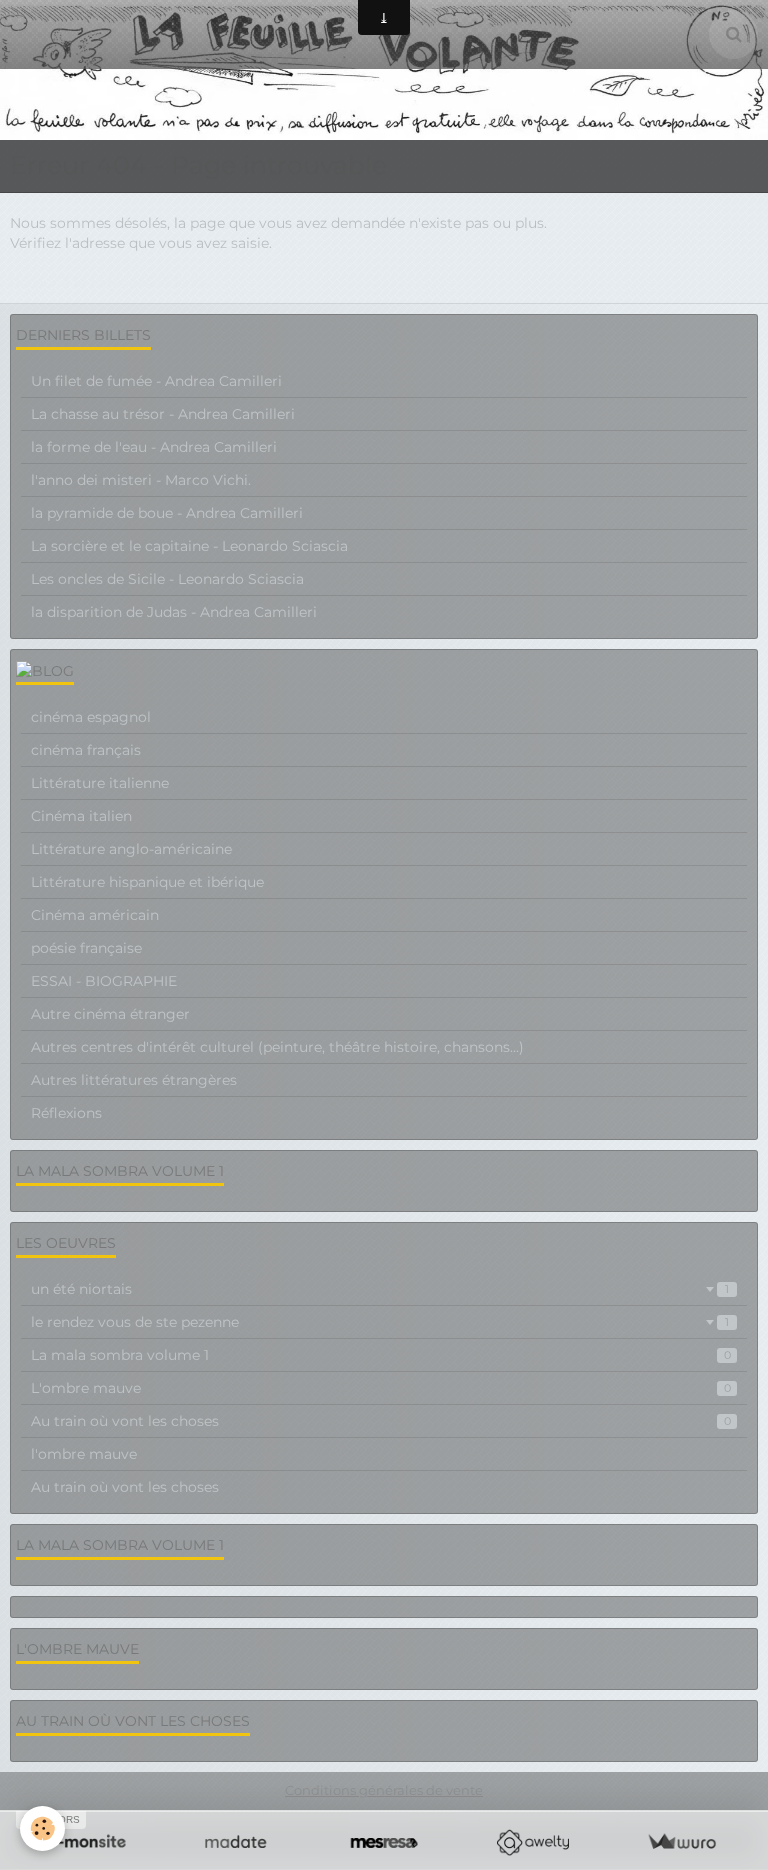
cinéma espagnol (91, 717)
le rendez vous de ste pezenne (380, 1322)
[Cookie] (42, 1828)
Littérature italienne (100, 783)
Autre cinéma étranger (110, 1014)
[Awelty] (532, 1842)
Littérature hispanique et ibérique (147, 882)
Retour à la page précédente (109, 283)
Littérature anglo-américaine (131, 849)
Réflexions (66, 1113)
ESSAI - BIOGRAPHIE (104, 981)
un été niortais (380, 1289)
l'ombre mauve (84, 1454)
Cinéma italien (81, 816)
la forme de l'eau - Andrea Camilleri (154, 447)
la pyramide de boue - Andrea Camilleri (167, 513)
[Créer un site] (86, 1842)
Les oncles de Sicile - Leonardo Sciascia (167, 579)
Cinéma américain (95, 915)
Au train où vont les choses (381, 1421)
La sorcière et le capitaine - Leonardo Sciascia (189, 546)
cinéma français (86, 750)
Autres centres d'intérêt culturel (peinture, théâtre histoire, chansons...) (277, 1047)
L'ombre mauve (381, 1388)
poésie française (86, 948)
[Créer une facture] (681, 1842)
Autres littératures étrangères (134, 1080)
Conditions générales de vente (384, 1790)
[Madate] (235, 1842)
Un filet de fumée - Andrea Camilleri (156, 381)
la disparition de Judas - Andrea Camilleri (174, 612)
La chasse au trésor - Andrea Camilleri (163, 414)
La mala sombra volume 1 (381, 1355)
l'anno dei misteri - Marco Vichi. (141, 480)
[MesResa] (384, 1842)
